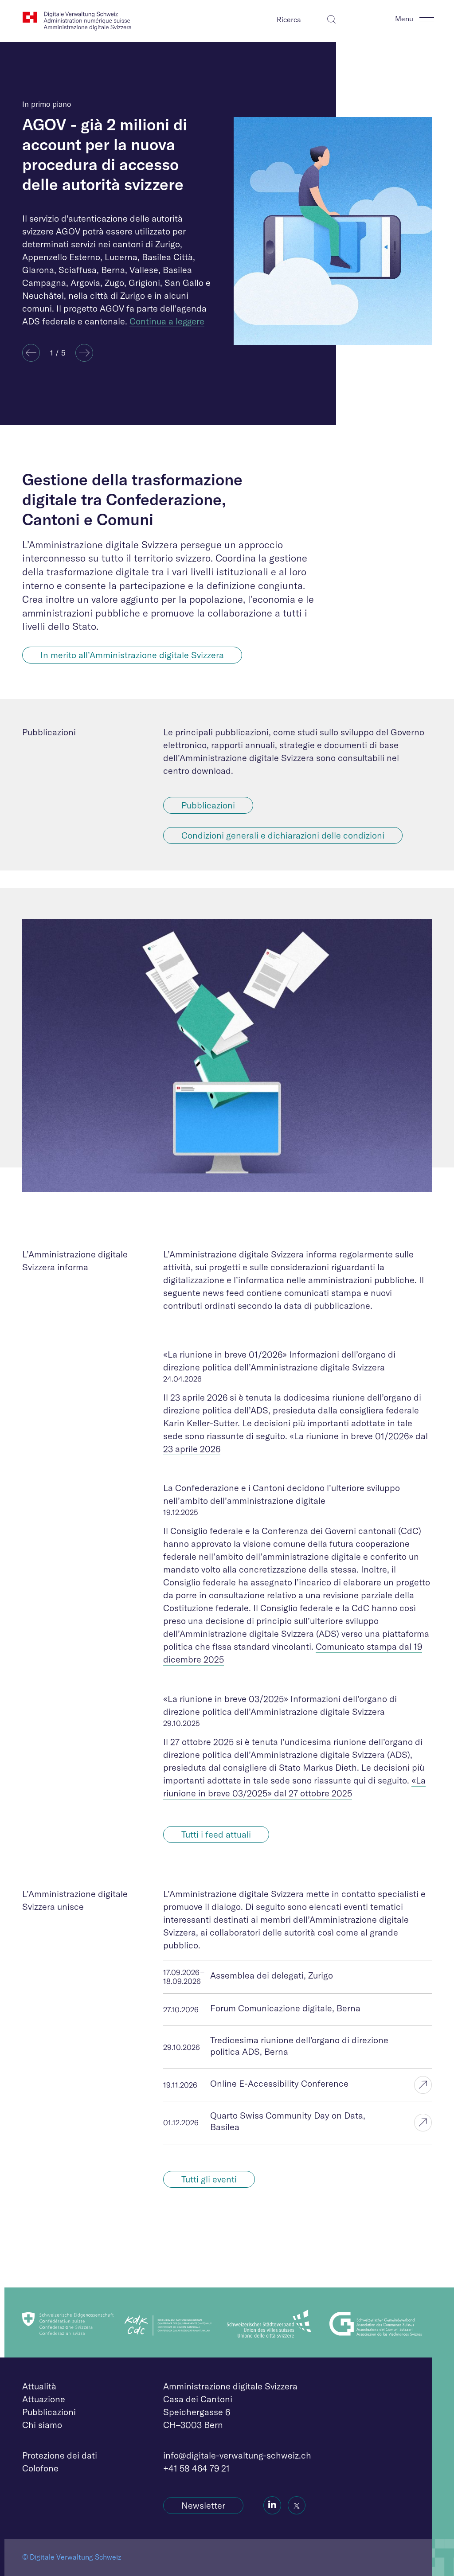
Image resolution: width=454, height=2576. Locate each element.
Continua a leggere (167, 321)
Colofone (40, 2468)
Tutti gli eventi (209, 2179)
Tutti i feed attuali (216, 1834)
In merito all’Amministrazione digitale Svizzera (132, 655)
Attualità (39, 2386)
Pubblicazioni (208, 805)
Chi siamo (42, 2425)
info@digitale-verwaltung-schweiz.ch (237, 2455)
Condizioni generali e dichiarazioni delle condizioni (283, 835)
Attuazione (44, 2399)
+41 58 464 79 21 (196, 2468)
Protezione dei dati (60, 2455)
